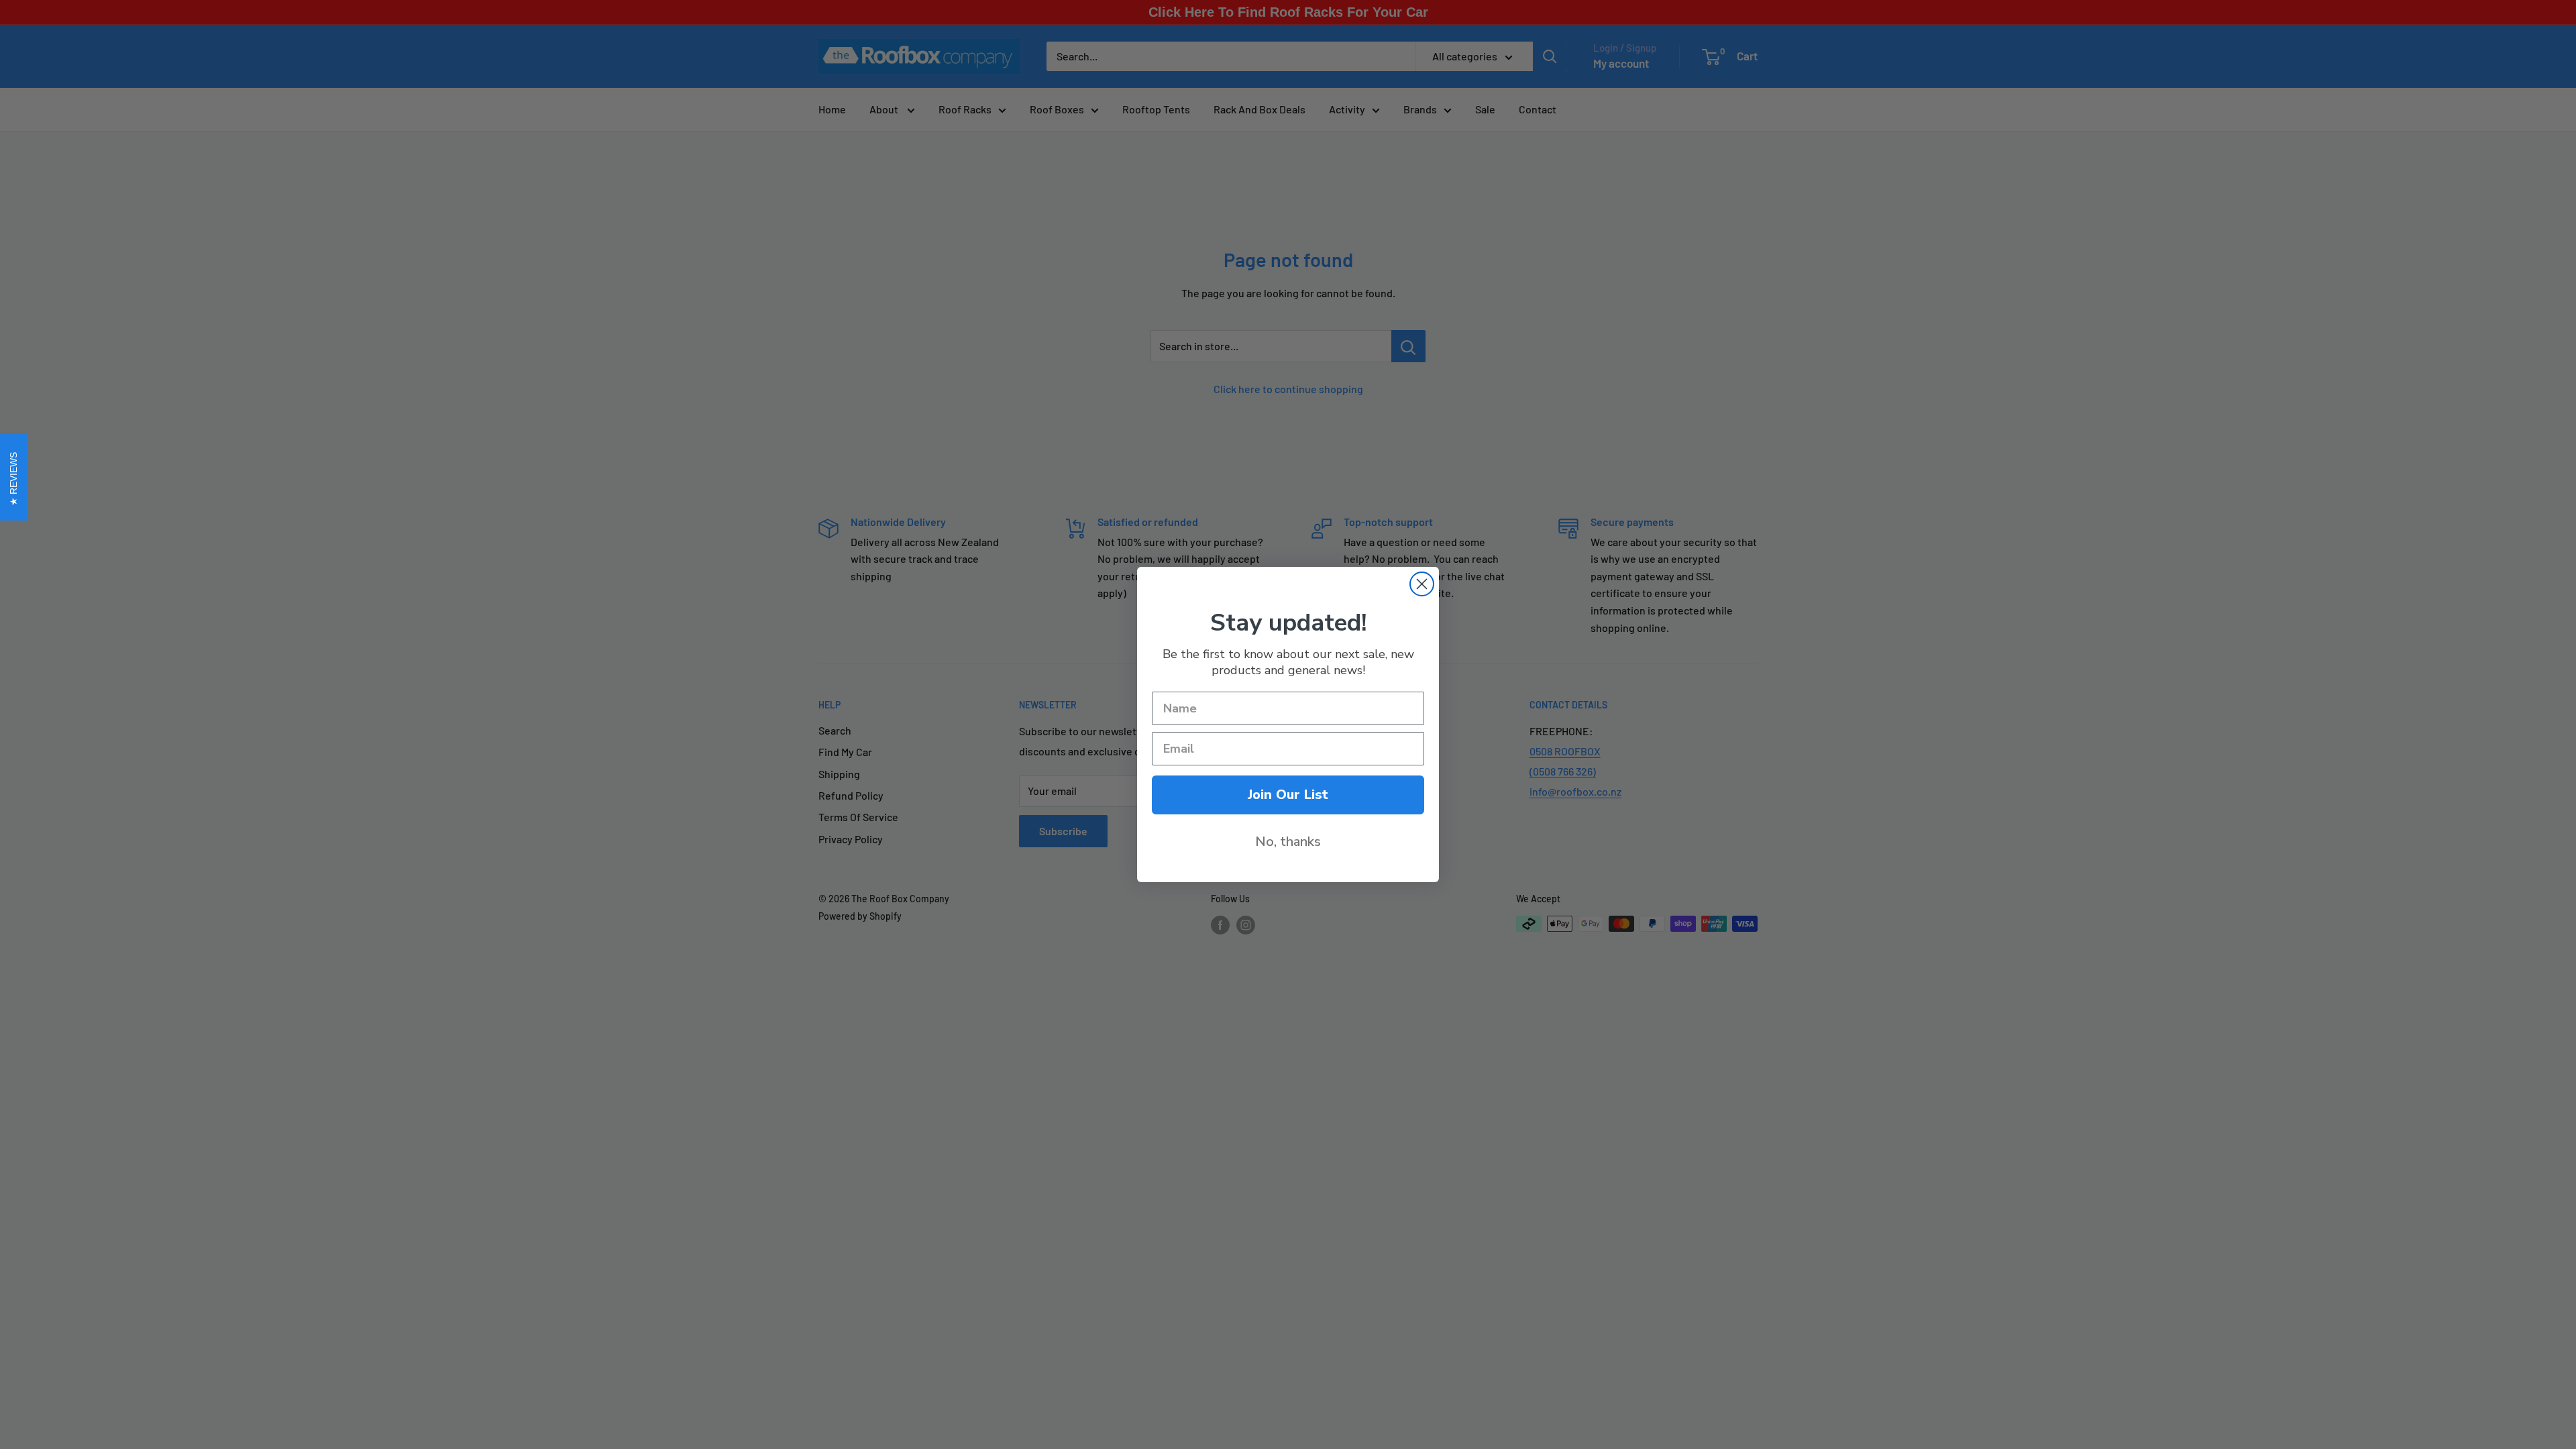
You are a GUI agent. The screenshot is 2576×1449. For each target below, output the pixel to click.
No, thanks (1288, 842)
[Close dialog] (1422, 584)
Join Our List (1288, 795)
